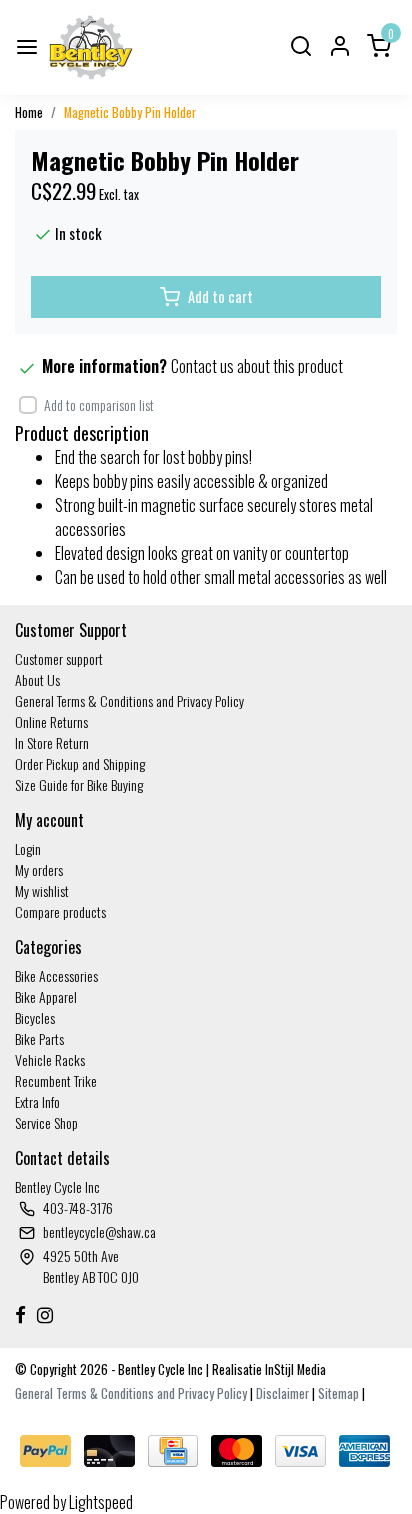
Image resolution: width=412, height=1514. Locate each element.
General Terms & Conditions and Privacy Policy (129, 700)
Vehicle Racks (50, 1059)
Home (29, 112)
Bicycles (35, 1017)
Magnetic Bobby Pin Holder (130, 112)
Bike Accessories (56, 975)
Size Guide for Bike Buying (79, 784)
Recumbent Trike (56, 1080)
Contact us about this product (257, 366)
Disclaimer (282, 1393)
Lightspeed (101, 1502)
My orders (39, 869)
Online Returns (51, 721)
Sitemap (338, 1393)
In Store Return (52, 742)
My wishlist (42, 890)
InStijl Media (294, 1369)
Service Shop (46, 1122)
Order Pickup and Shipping (80, 763)
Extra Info (37, 1101)
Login (28, 848)
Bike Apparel (46, 996)
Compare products (60, 911)
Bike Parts (39, 1038)
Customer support (59, 658)
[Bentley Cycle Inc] (91, 47)
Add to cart (220, 296)
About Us (37, 679)
